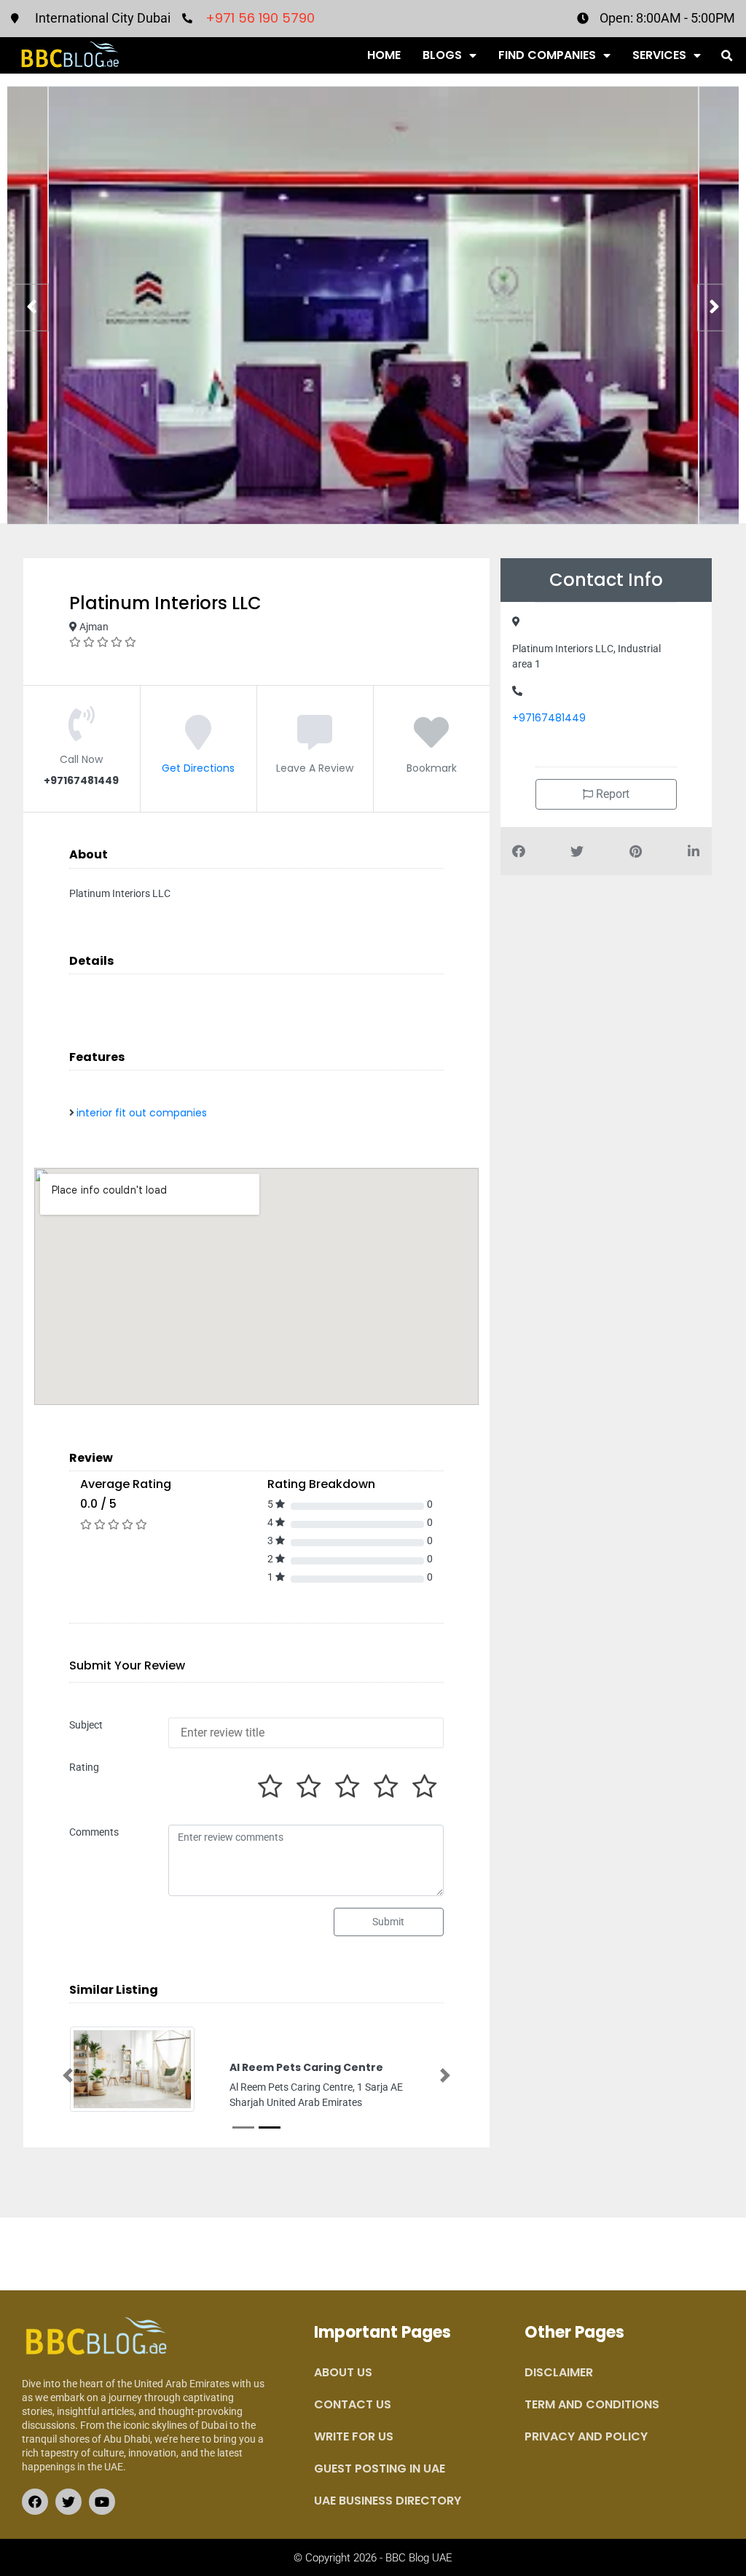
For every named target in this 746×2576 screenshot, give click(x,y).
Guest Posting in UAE (380, 2498)
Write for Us (354, 2466)
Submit (388, 1922)
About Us (343, 2401)
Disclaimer (559, 2401)
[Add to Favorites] (431, 743)
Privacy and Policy (586, 2466)
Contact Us (353, 2434)
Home (384, 55)
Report (611, 794)
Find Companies (547, 55)
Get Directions (198, 768)
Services (659, 55)
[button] (727, 56)
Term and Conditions (592, 2434)
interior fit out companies (142, 1113)
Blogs (442, 55)
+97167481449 (549, 718)
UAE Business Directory (388, 2530)
